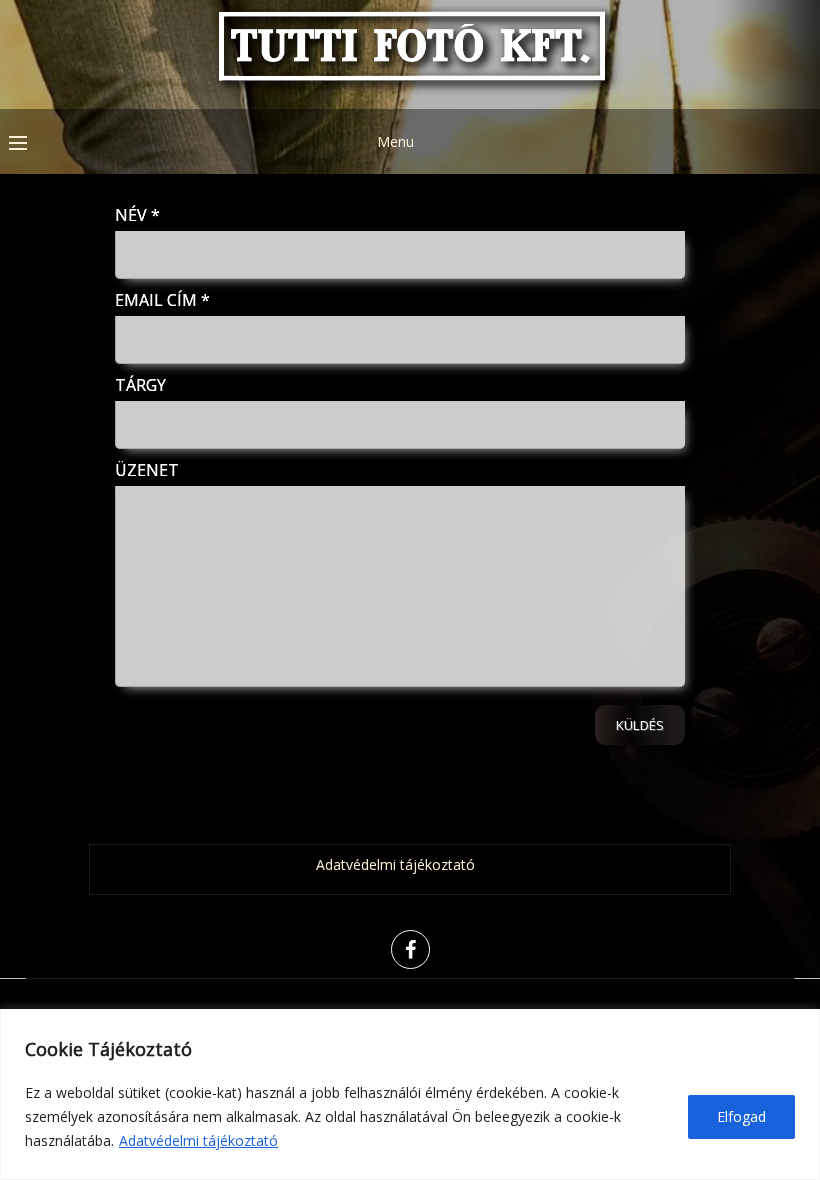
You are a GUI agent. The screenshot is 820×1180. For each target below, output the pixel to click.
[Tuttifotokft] (410, 94)
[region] (410, 1094)
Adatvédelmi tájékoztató (198, 1140)
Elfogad (741, 1116)
